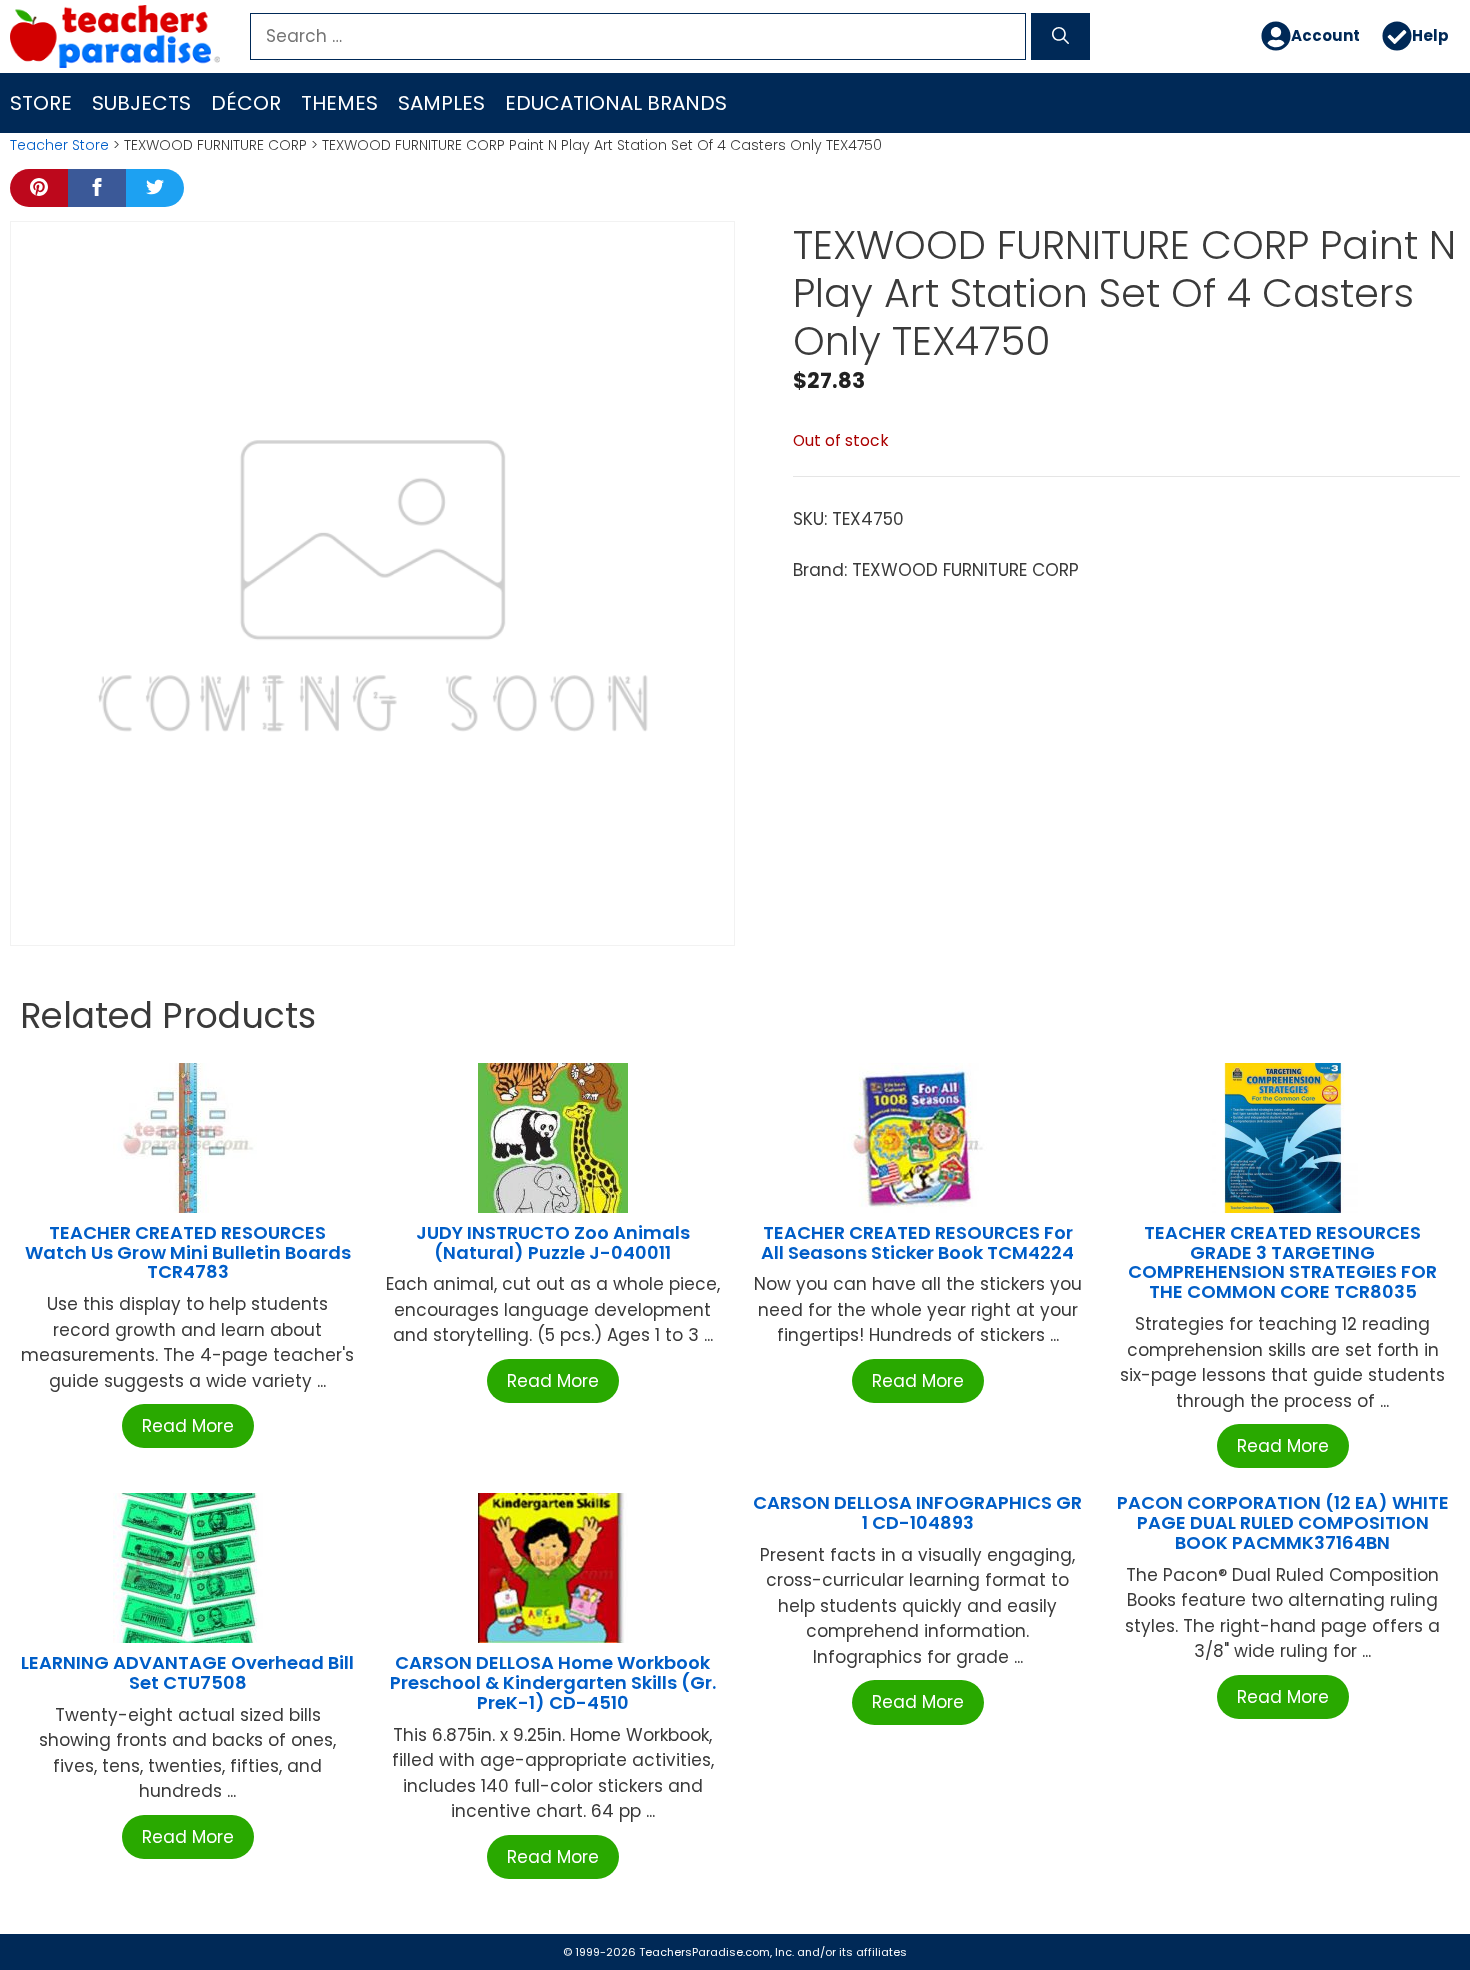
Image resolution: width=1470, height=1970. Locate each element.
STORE (41, 103)
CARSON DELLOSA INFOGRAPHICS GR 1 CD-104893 (917, 1512)
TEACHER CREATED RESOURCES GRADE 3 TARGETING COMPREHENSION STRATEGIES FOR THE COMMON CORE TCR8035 (1282, 1262)
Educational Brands (616, 103)
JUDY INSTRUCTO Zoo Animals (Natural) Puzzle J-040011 (553, 1242)
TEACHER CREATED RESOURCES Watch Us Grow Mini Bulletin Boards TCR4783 (188, 1252)
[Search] (1060, 37)
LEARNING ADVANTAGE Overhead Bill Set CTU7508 (187, 1672)
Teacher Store (59, 145)
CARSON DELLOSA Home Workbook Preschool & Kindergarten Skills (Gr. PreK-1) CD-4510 (553, 1682)
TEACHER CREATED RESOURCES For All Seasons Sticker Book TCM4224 (917, 1242)
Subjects (141, 103)
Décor (246, 103)
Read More (188, 1426)
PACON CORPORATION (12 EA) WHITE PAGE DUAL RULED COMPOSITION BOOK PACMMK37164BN (1283, 1522)
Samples (441, 103)
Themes (339, 103)
